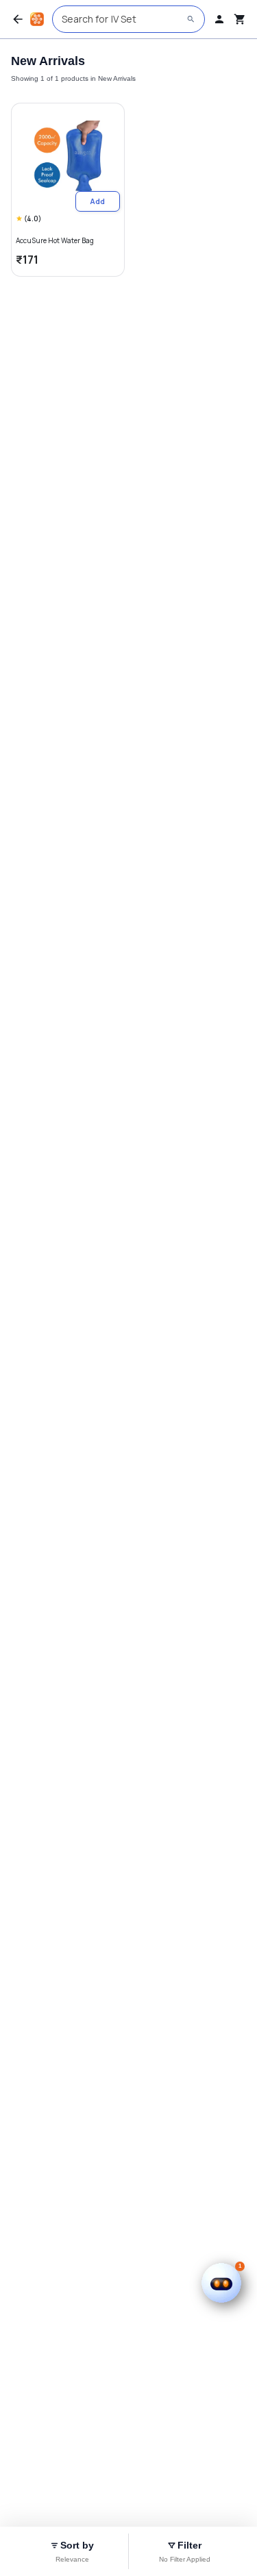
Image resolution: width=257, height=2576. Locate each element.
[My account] (219, 19)
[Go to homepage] (37, 19)
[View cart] (240, 19)
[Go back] (18, 19)
